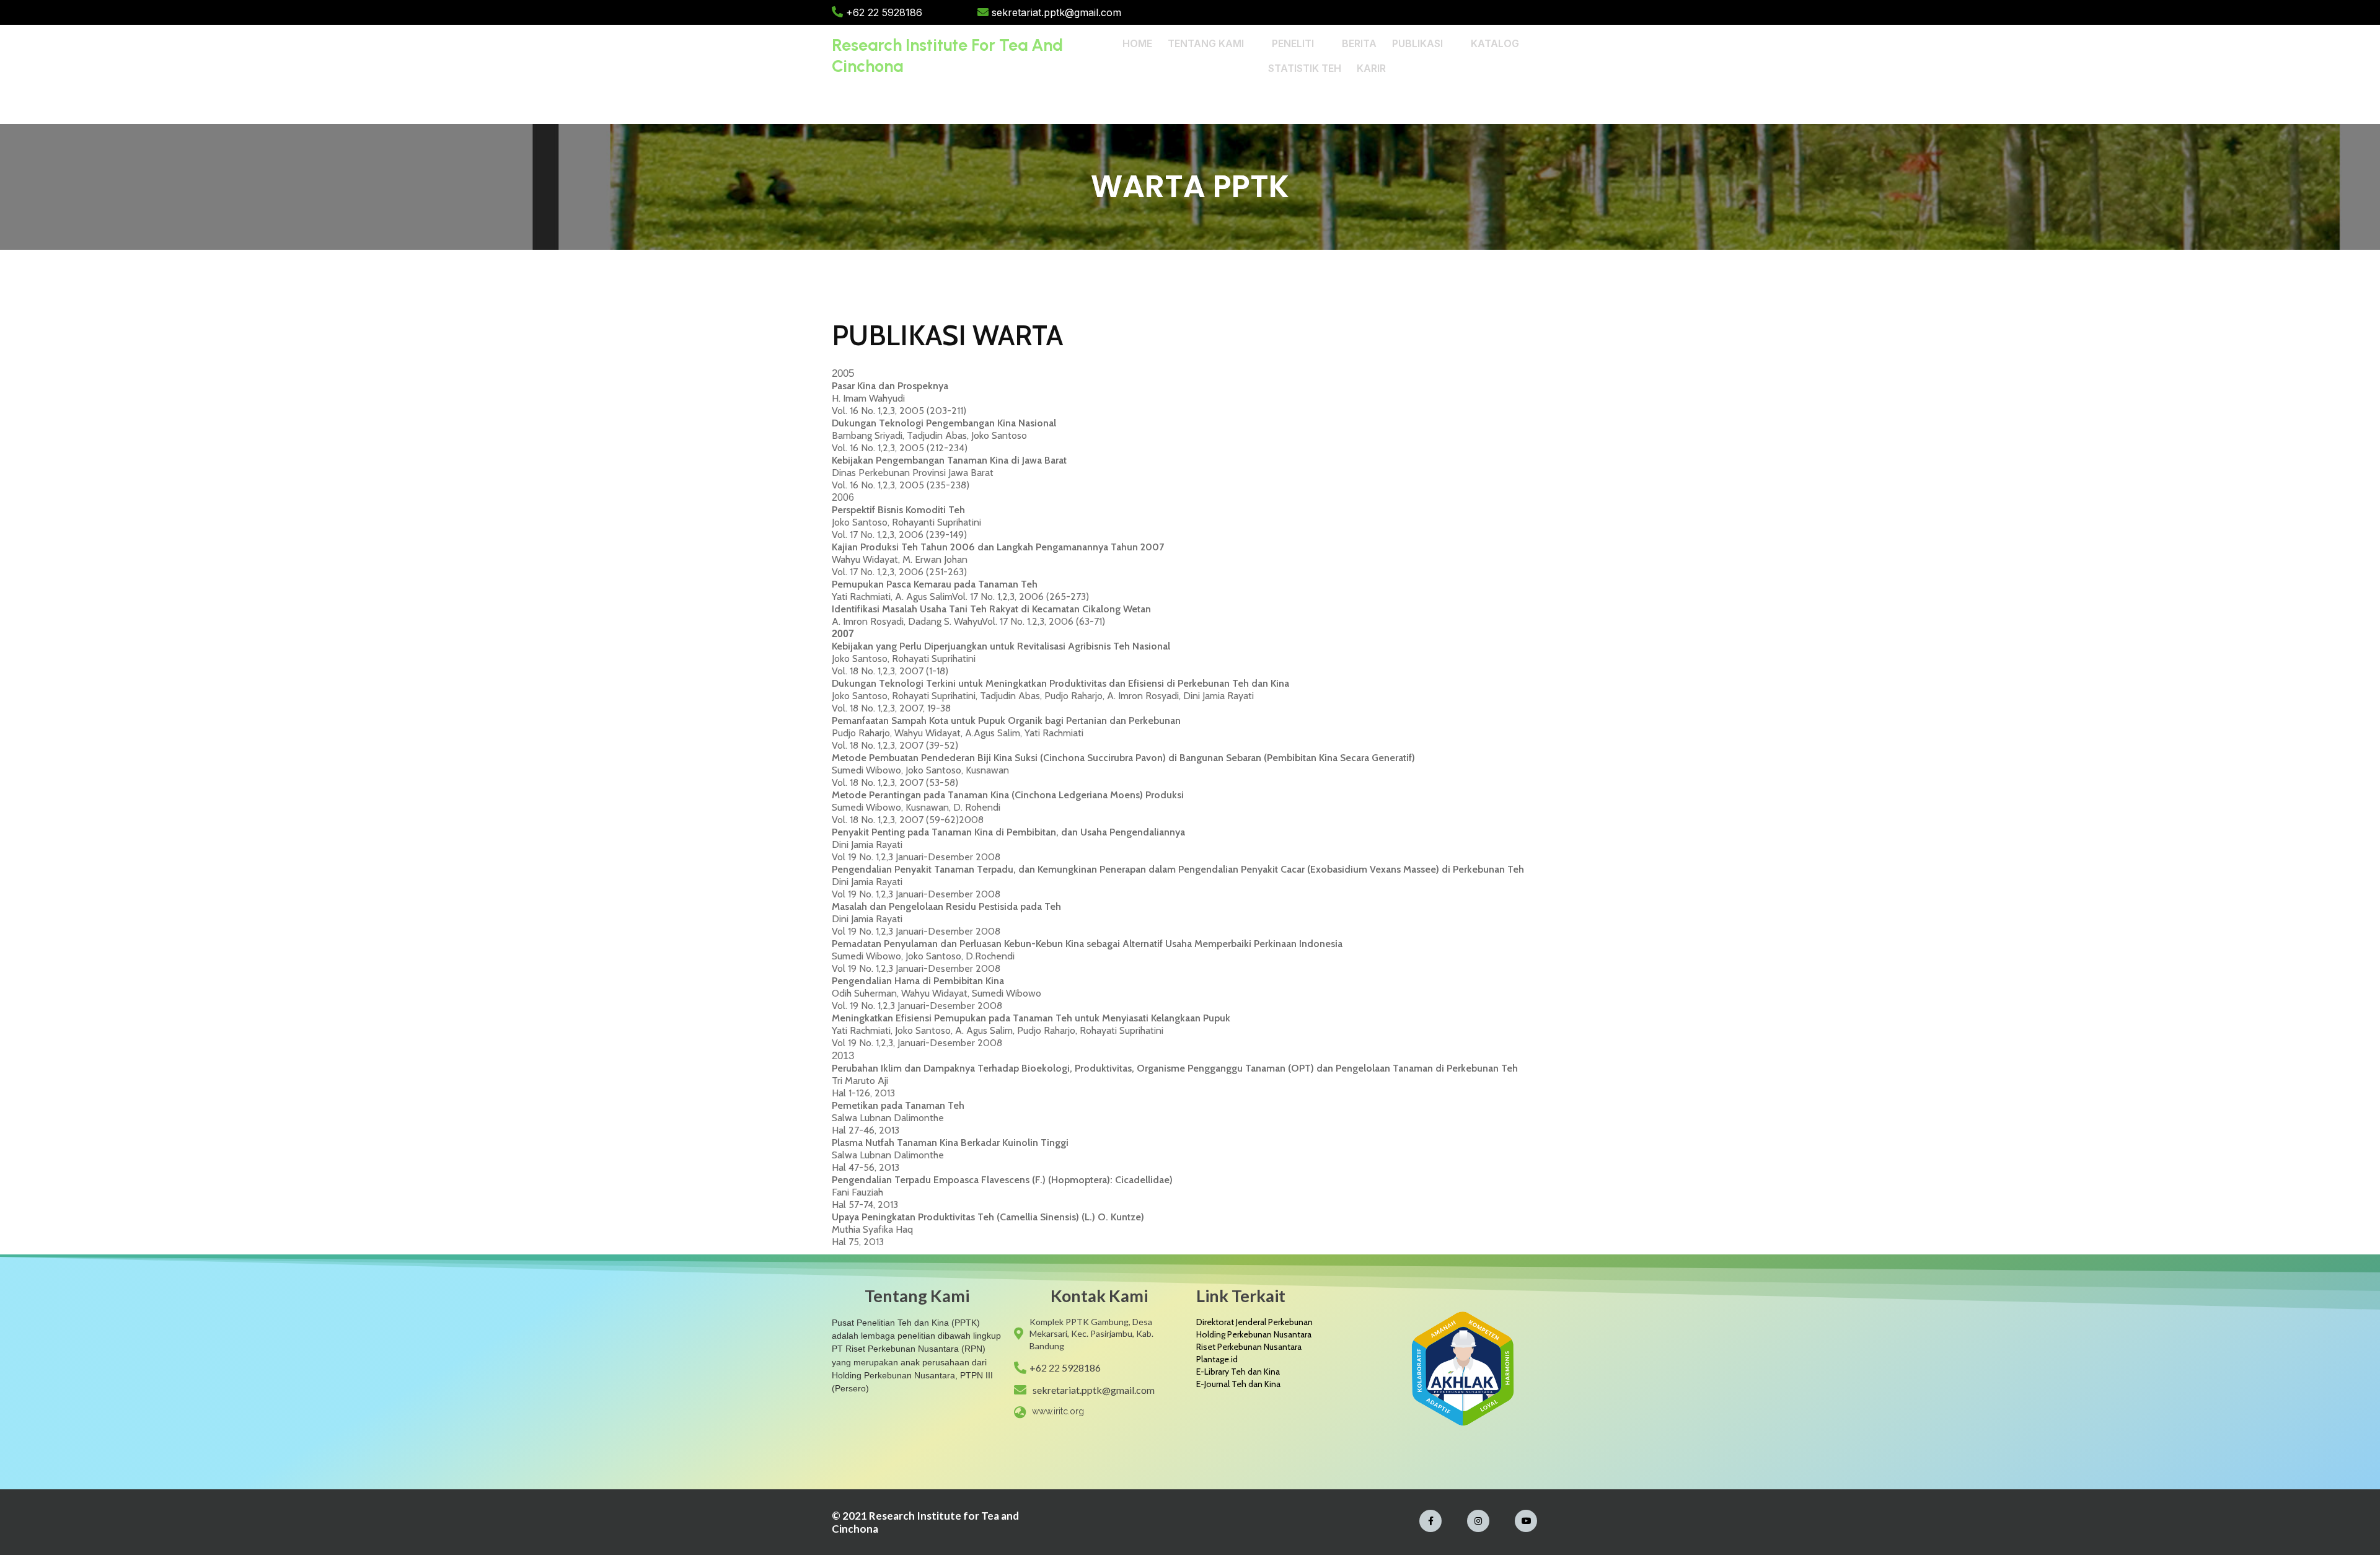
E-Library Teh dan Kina (1238, 1372)
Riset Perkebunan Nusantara (1249, 1347)
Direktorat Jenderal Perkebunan (1254, 1322)
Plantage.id (1217, 1359)
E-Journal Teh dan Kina (1238, 1384)
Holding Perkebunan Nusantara (1254, 1334)
